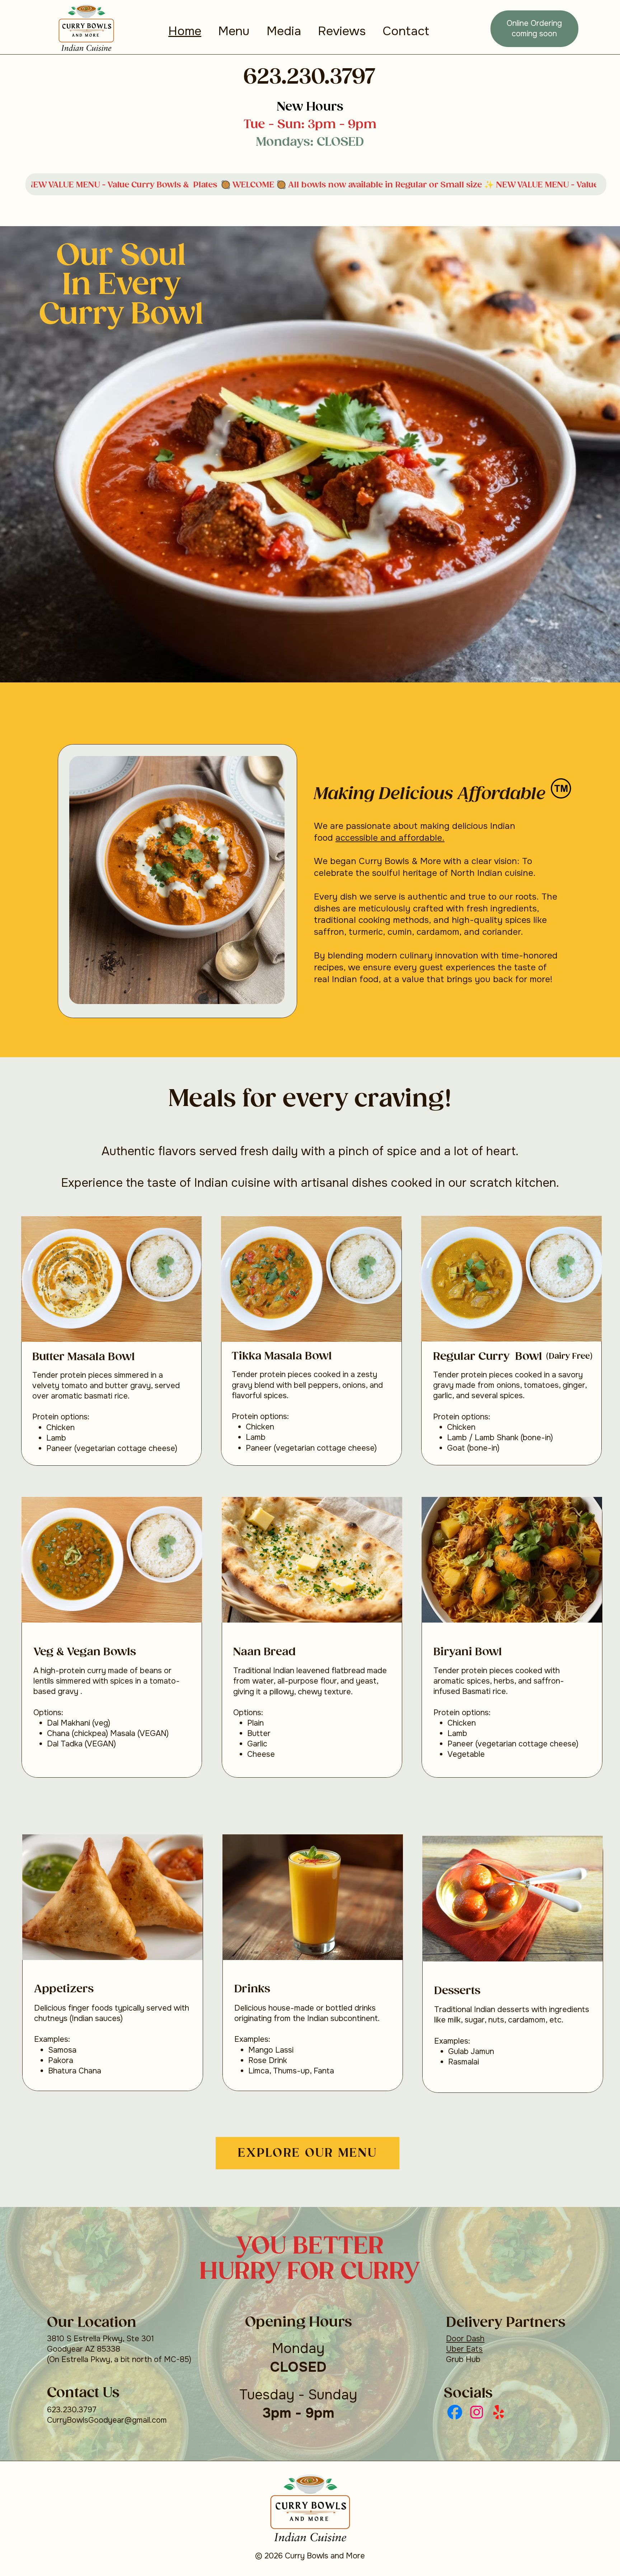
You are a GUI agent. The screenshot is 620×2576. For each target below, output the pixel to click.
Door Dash (465, 2339)
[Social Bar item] (455, 2412)
